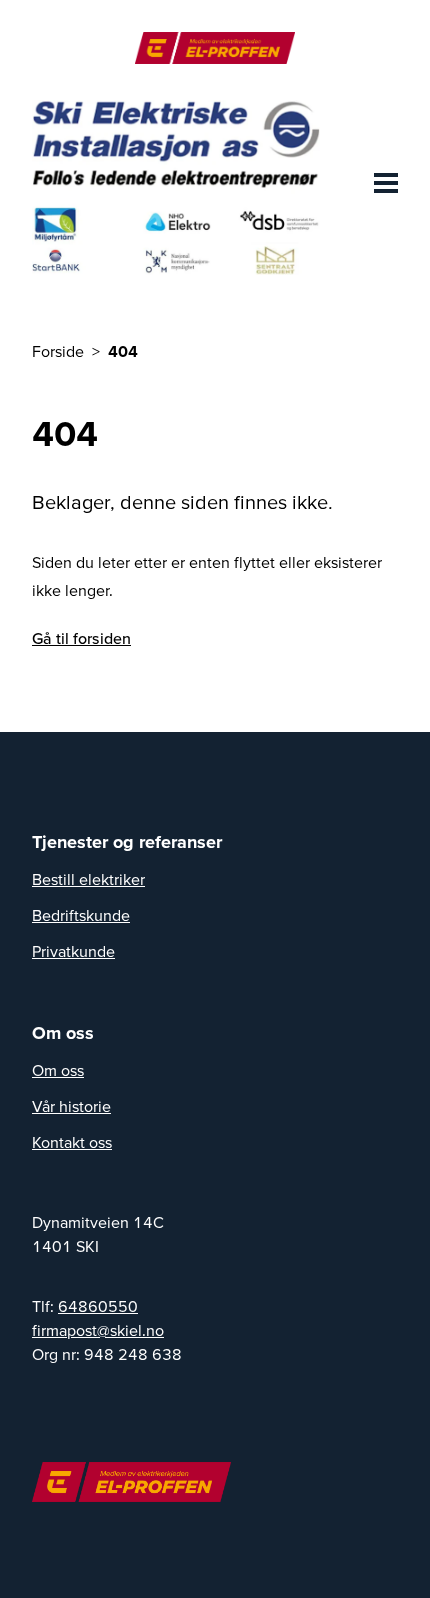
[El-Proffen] (214, 48)
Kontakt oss (72, 1142)
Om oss (58, 1070)
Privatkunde (73, 951)
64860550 (98, 1306)
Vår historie (71, 1106)
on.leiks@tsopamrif (98, 1330)
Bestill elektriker (88, 879)
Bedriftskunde (81, 915)
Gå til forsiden (81, 638)
